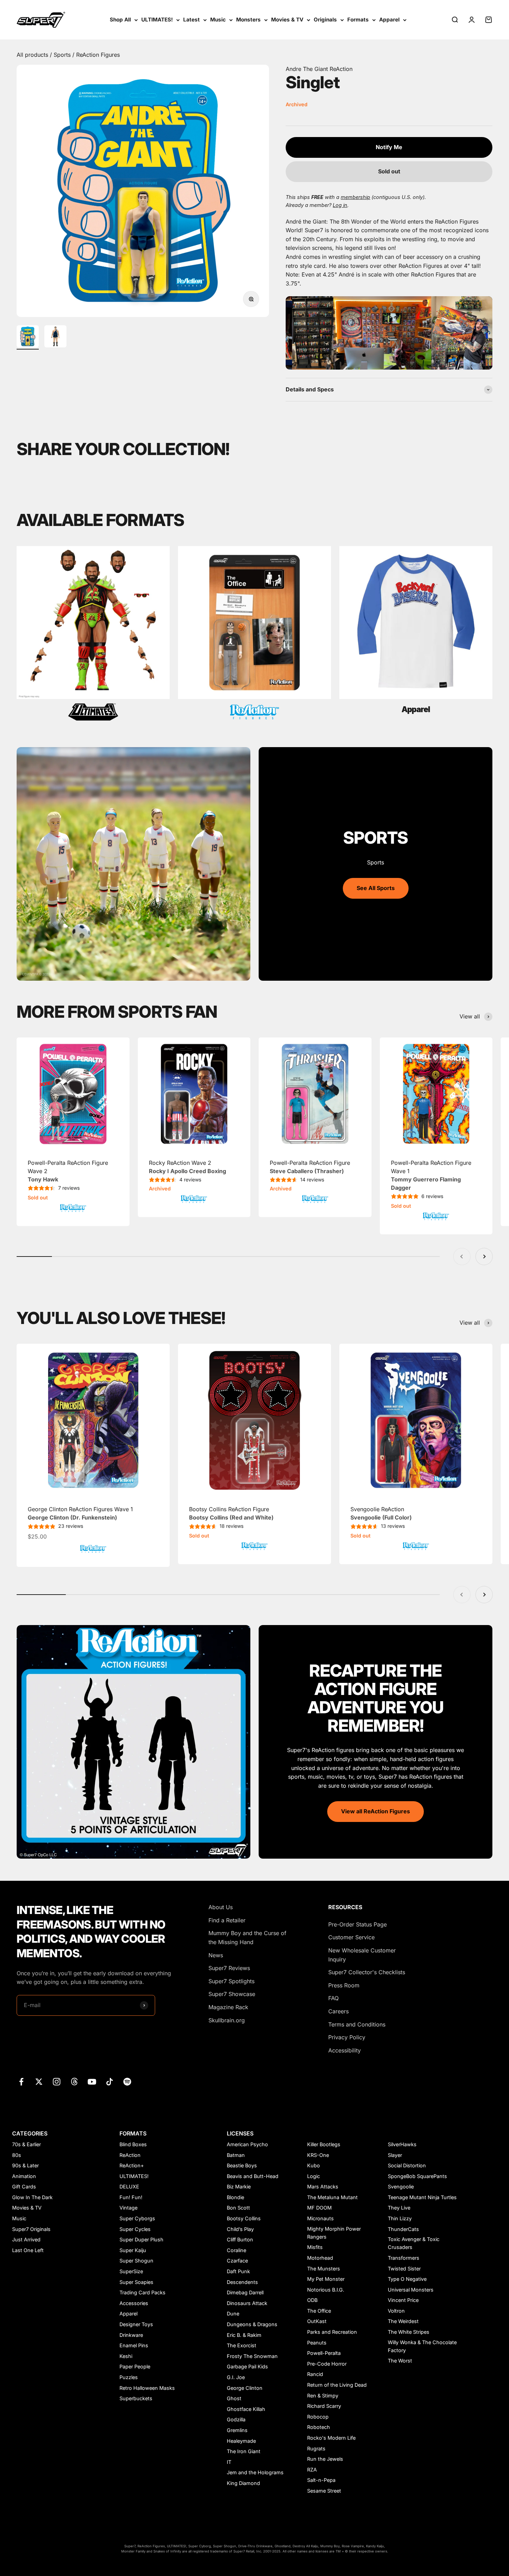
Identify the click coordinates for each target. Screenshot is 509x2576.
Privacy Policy (347, 2037)
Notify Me (389, 147)
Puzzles (129, 2377)
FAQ (333, 1998)
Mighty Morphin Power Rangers (334, 2233)
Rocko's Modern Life (331, 2438)
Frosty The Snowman (252, 2356)
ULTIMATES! (157, 20)
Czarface (237, 2261)
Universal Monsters (411, 2290)
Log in (340, 205)
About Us (221, 1907)
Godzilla (236, 2419)
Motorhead (320, 2258)
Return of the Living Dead (337, 2385)
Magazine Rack (228, 2007)
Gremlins (237, 2430)
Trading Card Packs (142, 2292)
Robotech (319, 2427)
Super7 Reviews (229, 1968)
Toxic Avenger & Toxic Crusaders (414, 2243)
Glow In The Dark (32, 2197)
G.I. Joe (236, 2377)
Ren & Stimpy (323, 2396)
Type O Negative (407, 2279)
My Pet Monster (326, 2279)
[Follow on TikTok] (110, 2082)
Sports (63, 55)
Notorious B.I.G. (326, 2290)
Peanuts (317, 2343)
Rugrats (316, 2448)
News (216, 1955)
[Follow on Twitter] (39, 2082)
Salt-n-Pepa (321, 2480)
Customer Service (351, 1937)
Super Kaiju (133, 2250)
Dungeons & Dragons (252, 2324)
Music (218, 20)
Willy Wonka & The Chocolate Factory (422, 2346)
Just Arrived (26, 2239)
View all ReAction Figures (376, 1811)
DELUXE (129, 2187)
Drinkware (131, 2335)
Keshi (126, 2356)
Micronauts (320, 2218)
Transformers (404, 2258)
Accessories (134, 2303)
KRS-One (318, 2155)
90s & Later (25, 2165)
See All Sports (376, 888)
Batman (236, 2155)
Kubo (314, 2165)
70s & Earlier (26, 2144)
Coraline (236, 2250)
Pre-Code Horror (327, 2364)
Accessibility (345, 2050)
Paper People (135, 2366)
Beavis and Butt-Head (253, 2176)
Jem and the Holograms (255, 2472)
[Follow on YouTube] (92, 2082)
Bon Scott (238, 2208)
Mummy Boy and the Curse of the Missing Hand (247, 1938)
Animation (24, 2176)
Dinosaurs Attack (247, 2303)
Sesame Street (324, 2491)
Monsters (248, 20)
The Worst (400, 2361)
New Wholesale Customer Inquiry (362, 1955)
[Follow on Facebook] (21, 2082)
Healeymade (241, 2441)
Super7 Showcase (232, 1994)
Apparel (389, 20)
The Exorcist (242, 2345)
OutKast (317, 2321)
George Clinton (245, 2388)
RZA (312, 2470)
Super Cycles (135, 2229)
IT (229, 2462)
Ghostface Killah (246, 2409)
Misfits (315, 2247)
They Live (399, 2208)
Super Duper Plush (141, 2239)
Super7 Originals (31, 2229)
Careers (338, 2011)
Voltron (396, 2311)
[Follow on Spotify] (127, 2082)
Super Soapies (136, 2282)
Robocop (318, 2417)
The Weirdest (403, 2321)
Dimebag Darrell (245, 2292)
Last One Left (28, 2250)
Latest (191, 20)
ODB (312, 2300)
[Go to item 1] (28, 337)
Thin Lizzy (400, 2218)
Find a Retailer (227, 1920)
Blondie (235, 2197)
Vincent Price (403, 2300)
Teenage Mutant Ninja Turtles (422, 2197)
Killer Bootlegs (324, 2144)
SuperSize (131, 2271)
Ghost (234, 2398)
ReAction (130, 2155)
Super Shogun (136, 2261)
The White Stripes (409, 2332)
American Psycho (247, 2144)
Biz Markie (239, 2187)
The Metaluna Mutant (332, 2197)
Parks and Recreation (332, 2332)
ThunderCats (403, 2229)
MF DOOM (319, 2208)
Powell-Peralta (324, 2353)
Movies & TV (287, 20)
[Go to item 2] (55, 337)
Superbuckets (136, 2398)
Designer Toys (136, 2324)
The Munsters (324, 2269)
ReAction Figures (98, 55)
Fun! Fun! (131, 2197)
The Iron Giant (244, 2451)
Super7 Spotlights (231, 1981)
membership (355, 197)
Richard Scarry (324, 2406)
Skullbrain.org (227, 2020)
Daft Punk (238, 2271)
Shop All (120, 20)
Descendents (242, 2282)
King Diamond (243, 2483)
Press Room (344, 1985)
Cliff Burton (240, 2239)
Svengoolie (401, 2187)
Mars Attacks (323, 2187)
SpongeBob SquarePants (417, 2176)
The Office (319, 2311)
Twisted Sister (404, 2269)
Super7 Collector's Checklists (367, 1972)
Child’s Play (240, 2229)
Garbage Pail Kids (247, 2366)
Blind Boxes (133, 2144)
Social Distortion (407, 2165)
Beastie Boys (242, 2165)
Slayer (395, 2155)
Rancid (315, 2374)
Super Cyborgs (137, 2218)
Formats (358, 20)
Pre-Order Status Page (358, 1924)
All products (33, 55)
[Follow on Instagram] (57, 2082)
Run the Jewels (325, 2459)
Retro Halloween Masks (147, 2388)
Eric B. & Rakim (244, 2335)
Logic (314, 2176)
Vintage (128, 2208)
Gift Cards (24, 2187)
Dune (233, 2314)
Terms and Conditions (357, 2024)
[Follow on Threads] (74, 2082)
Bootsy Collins (244, 2218)
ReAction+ (132, 2165)
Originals (325, 20)
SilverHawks (402, 2144)
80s (17, 2155)
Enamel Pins (134, 2345)
